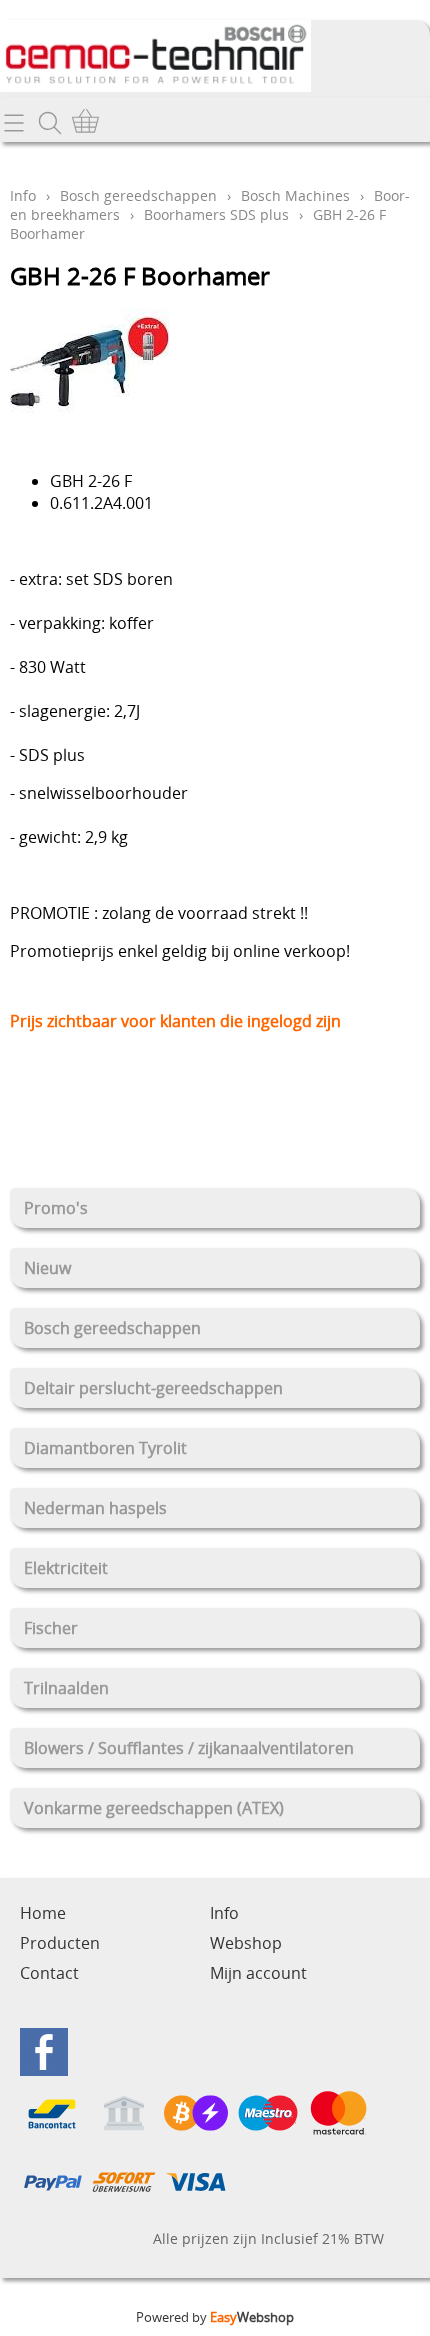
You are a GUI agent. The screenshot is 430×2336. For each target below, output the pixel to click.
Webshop (246, 1943)
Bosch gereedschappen (112, 1328)
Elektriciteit (66, 1568)
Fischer (51, 1628)
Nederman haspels (95, 1508)
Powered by (215, 2317)
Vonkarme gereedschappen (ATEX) (154, 1808)
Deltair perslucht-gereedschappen (153, 1388)
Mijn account (258, 1973)
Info (23, 195)
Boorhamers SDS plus (216, 214)
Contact (49, 1973)
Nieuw (47, 1268)
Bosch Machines (295, 195)
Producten (60, 1943)
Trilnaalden (66, 1688)
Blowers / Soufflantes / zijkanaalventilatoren (189, 1748)
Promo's (56, 1208)
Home (43, 1913)
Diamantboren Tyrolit (105, 1448)
